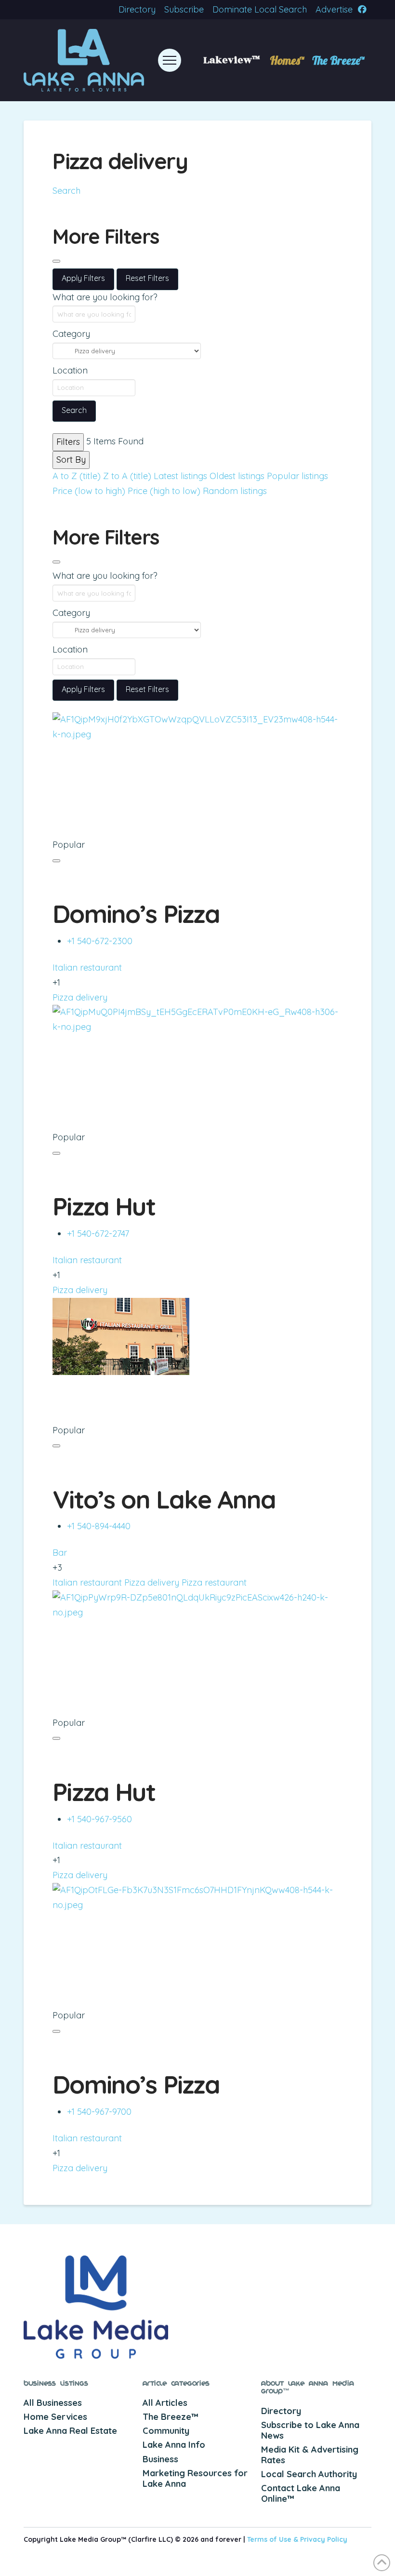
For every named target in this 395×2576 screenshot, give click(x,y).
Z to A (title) (127, 476)
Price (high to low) (164, 491)
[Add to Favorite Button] (56, 861)
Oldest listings (237, 476)
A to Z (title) (77, 476)
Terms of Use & (274, 2539)
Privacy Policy (324, 2539)
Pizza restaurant (214, 1582)
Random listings (235, 491)
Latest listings (180, 476)
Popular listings (297, 476)
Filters (68, 442)
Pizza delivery (80, 997)
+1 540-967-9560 (99, 1819)
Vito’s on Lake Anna (164, 1499)
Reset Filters (147, 278)
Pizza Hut (104, 1206)
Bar (60, 1553)
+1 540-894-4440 (99, 1526)
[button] (170, 60)
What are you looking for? (105, 297)
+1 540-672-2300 (100, 941)
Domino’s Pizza (136, 914)
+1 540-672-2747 (98, 1234)
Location (70, 370)
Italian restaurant (87, 968)
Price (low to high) (89, 491)
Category (71, 334)
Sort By (71, 460)
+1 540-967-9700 (99, 2112)
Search (66, 191)
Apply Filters (83, 278)
